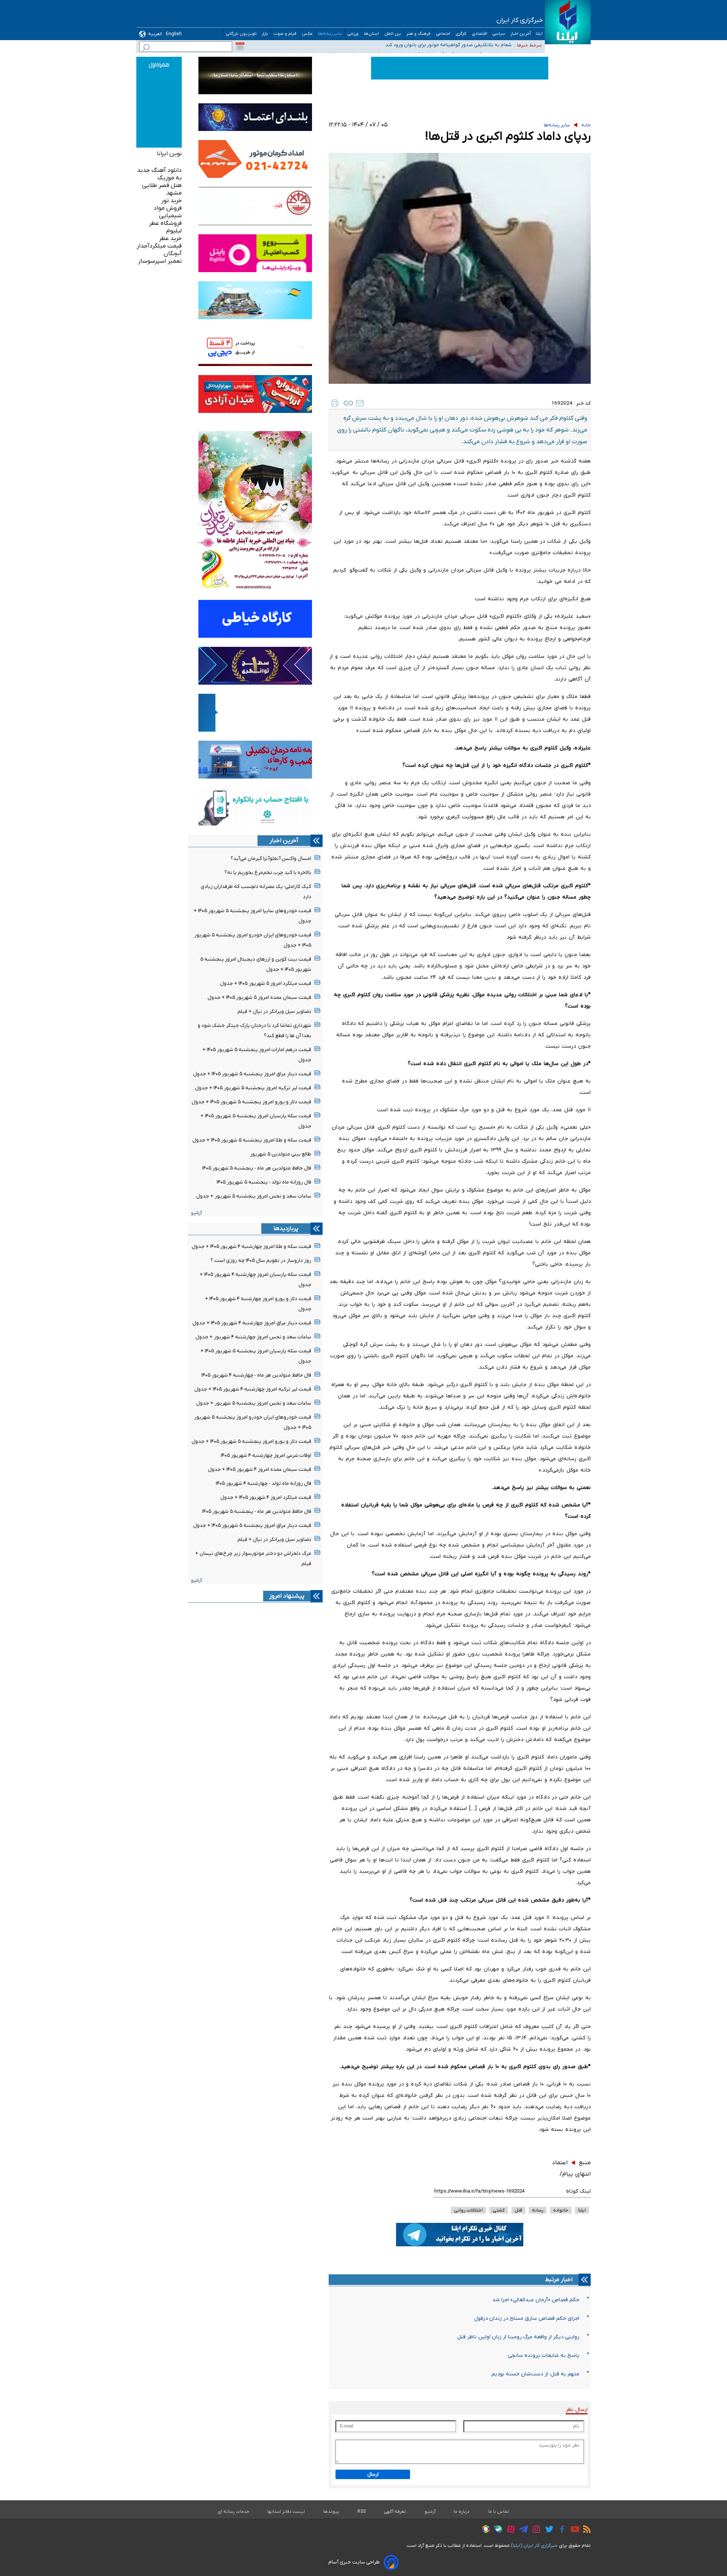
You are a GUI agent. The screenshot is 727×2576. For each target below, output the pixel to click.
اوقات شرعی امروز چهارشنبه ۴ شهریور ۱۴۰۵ (266, 1455)
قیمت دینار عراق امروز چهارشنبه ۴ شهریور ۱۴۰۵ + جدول (252, 1323)
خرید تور (172, 201)
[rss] (585, 2530)
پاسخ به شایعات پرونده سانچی (544, 2356)
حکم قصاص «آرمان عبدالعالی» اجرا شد (536, 2300)
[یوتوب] (573, 2530)
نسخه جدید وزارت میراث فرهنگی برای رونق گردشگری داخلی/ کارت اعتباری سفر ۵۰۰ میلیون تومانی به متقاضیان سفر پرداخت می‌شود (387, 46)
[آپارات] (509, 2530)
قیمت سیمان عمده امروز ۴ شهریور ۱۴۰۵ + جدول (260, 1469)
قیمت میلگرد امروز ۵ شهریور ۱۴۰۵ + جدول (266, 984)
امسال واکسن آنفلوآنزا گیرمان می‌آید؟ (271, 859)
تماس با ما (499, 2512)
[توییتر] (547, 2530)
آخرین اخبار (521, 34)
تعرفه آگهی (395, 2512)
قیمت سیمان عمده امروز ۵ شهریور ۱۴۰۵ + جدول (259, 998)
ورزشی (353, 34)
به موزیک (170, 178)
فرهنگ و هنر (419, 34)
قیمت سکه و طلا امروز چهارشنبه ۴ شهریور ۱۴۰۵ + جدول (251, 1247)
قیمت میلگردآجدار (159, 246)
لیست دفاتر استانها (286, 2512)
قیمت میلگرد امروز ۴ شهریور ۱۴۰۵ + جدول (266, 1497)
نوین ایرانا (169, 154)
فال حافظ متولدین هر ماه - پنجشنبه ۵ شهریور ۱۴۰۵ (257, 1168)
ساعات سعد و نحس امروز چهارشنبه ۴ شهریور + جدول (253, 1337)
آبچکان (173, 254)
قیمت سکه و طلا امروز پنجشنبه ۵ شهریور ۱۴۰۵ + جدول (252, 1140)
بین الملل (393, 34)
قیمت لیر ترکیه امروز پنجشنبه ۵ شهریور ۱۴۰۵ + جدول (253, 1088)
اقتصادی (480, 34)
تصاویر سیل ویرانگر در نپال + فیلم (274, 1012)
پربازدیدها (286, 1229)
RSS (362, 2512)
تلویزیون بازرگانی (241, 34)
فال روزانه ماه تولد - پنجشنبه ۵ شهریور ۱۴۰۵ (264, 1182)
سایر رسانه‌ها (330, 34)
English (174, 34)
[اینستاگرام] (534, 2530)
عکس (307, 34)
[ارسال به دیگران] (360, 403)
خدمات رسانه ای (233, 2512)
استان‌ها (372, 34)
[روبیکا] (484, 2530)
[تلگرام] (522, 2530)
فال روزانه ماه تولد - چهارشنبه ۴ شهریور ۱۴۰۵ (264, 1483)
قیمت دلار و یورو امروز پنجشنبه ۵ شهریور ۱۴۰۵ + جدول (251, 1102)
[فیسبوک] (560, 2530)
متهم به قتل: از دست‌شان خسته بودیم (535, 2374)
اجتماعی (443, 34)
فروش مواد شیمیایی (168, 212)
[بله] (496, 2530)
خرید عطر (170, 238)
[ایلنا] (568, 22)
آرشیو (196, 1213)
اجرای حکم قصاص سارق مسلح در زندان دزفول (527, 2318)
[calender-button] (240, 47)
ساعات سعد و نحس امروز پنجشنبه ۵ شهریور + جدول (254, 1196)
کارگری (461, 34)
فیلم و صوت (285, 34)
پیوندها (331, 2512)
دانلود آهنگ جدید (159, 170)
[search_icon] (146, 48)
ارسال (373, 2474)
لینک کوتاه (578, 2191)
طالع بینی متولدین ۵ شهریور (281, 1154)
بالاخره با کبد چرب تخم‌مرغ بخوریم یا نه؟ (268, 873)
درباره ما (462, 2512)
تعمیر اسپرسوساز (160, 261)
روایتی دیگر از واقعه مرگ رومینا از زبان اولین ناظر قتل (518, 2337)
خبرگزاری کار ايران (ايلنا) (534, 2546)
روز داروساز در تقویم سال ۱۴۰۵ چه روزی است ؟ (261, 1261)
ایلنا (539, 34)
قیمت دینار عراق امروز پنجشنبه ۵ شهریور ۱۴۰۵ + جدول (252, 1074)
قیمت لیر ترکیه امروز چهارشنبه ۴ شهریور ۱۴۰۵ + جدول (253, 1389)
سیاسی (499, 34)
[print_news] (335, 403)
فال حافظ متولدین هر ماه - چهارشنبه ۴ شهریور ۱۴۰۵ (256, 1375)
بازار (265, 34)
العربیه (155, 34)
